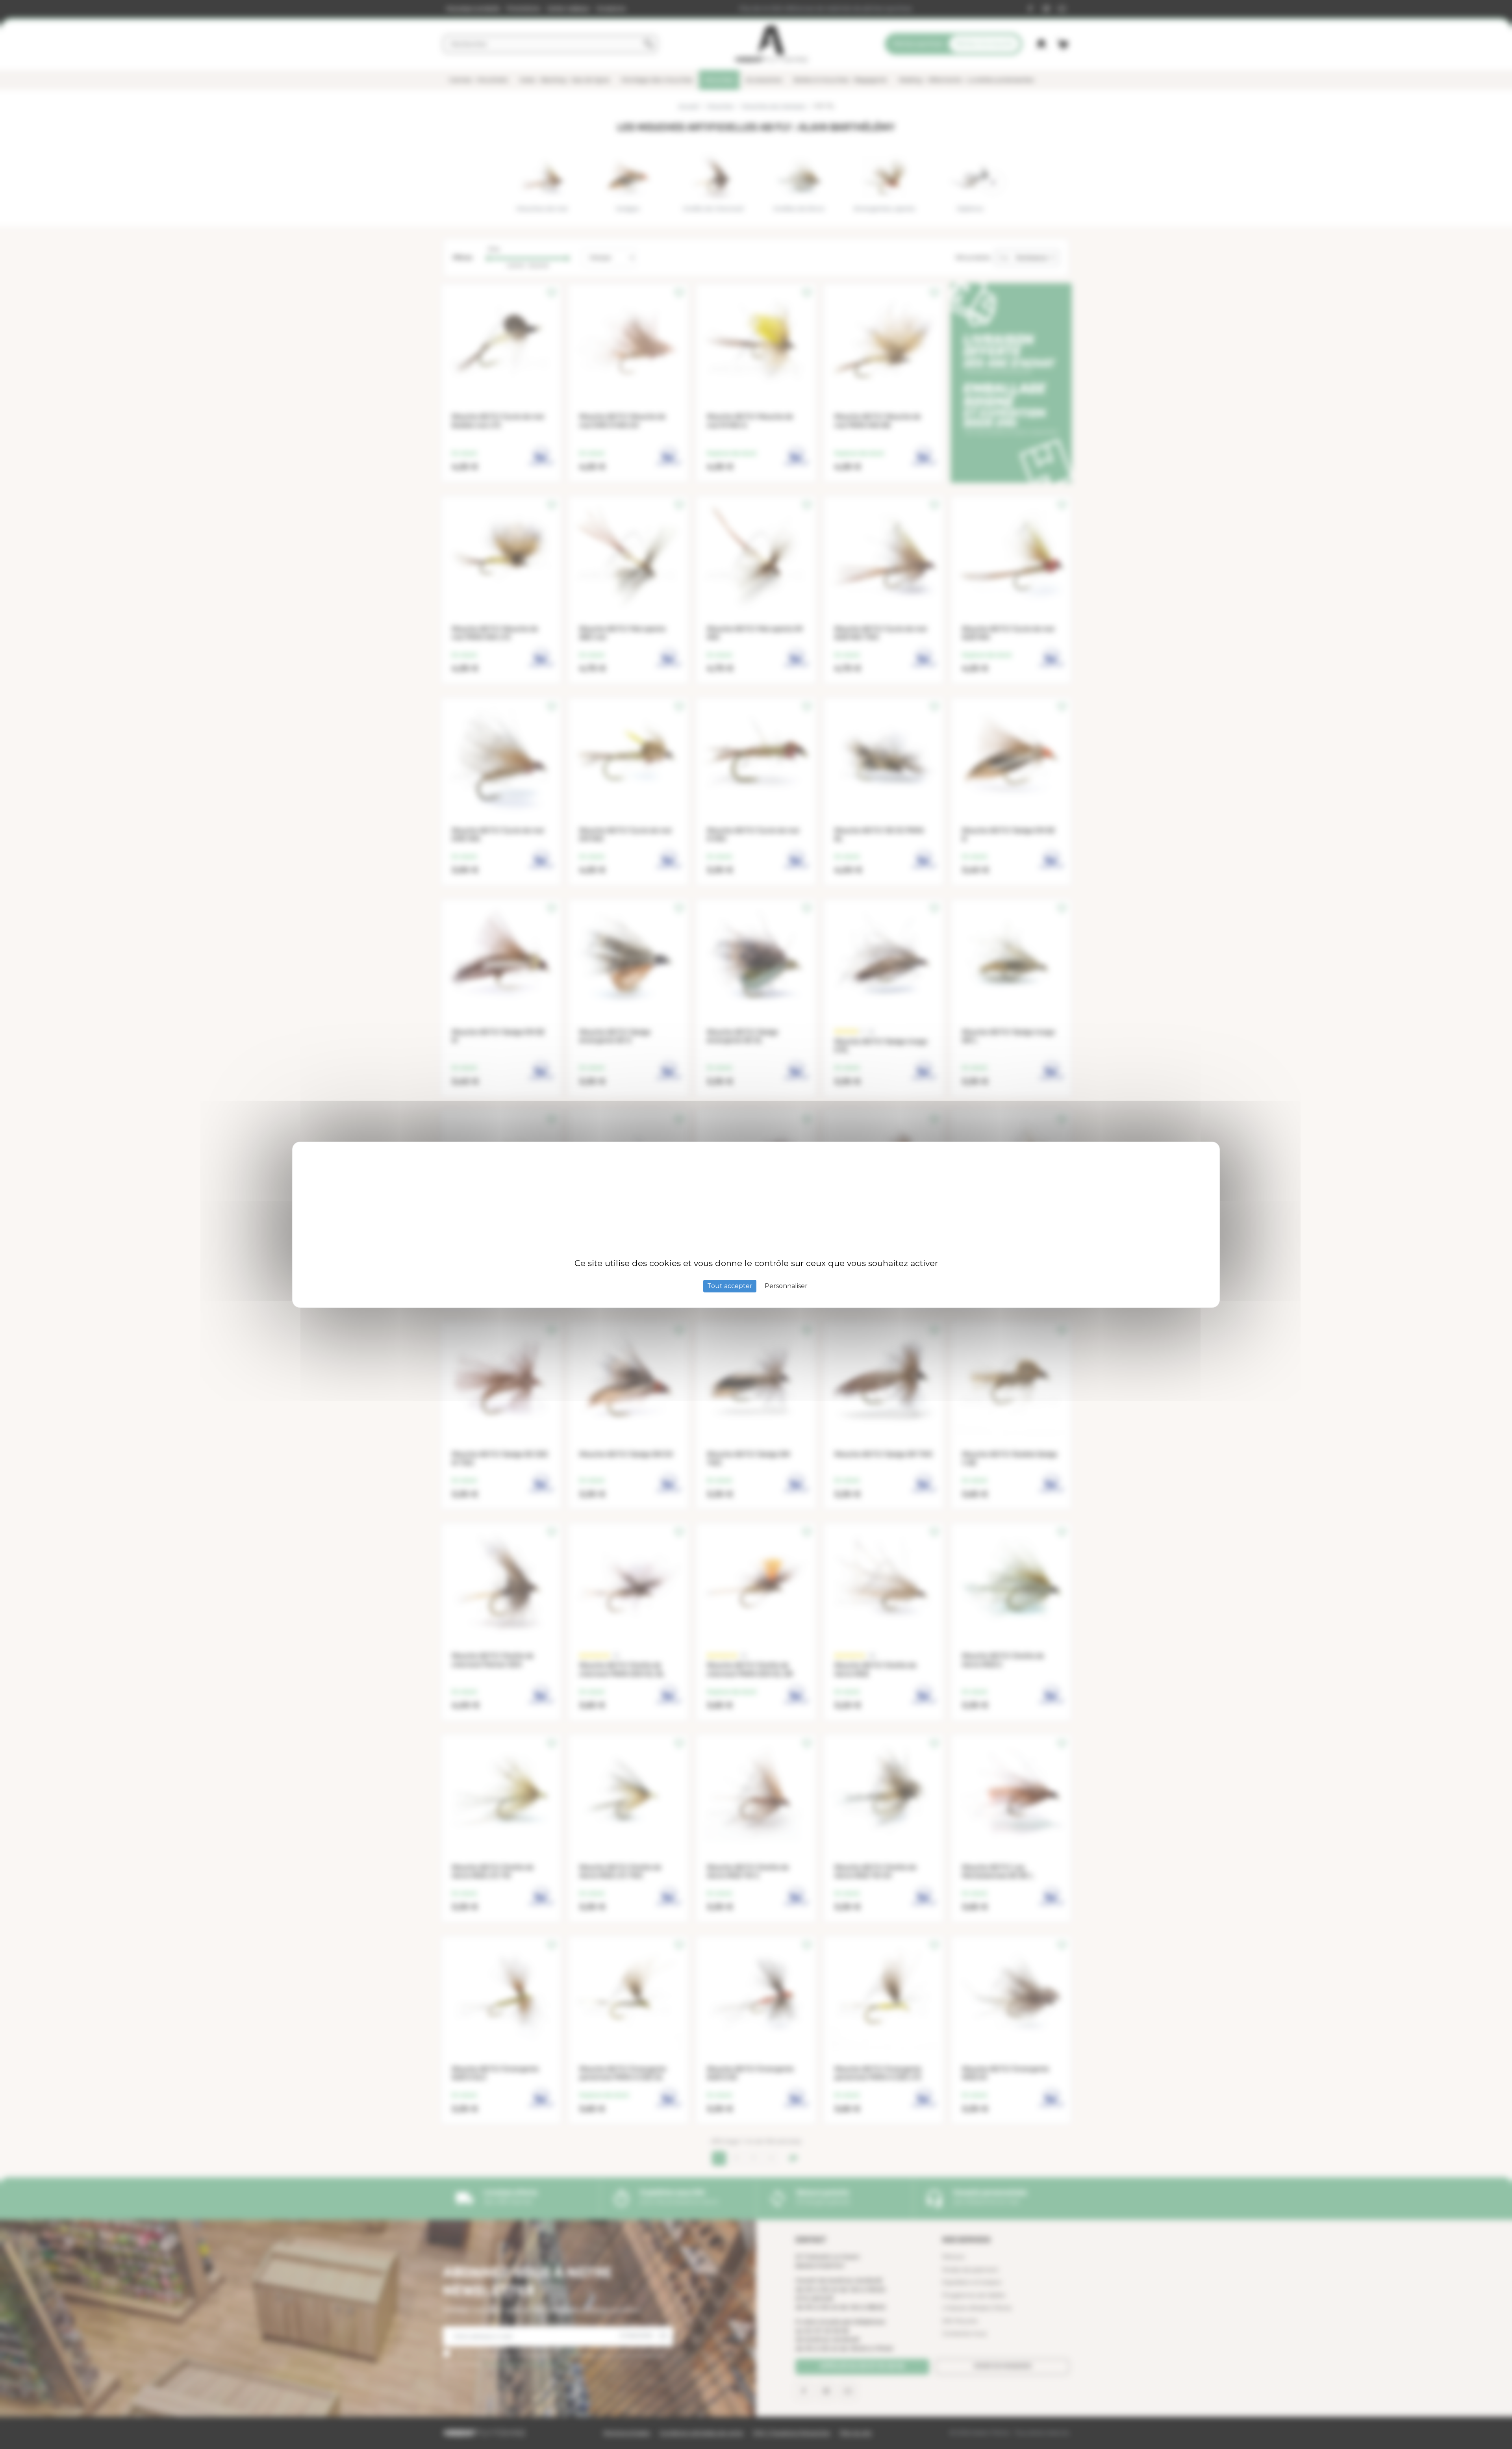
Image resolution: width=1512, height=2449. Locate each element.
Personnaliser (786, 1286)
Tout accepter (730, 1286)
